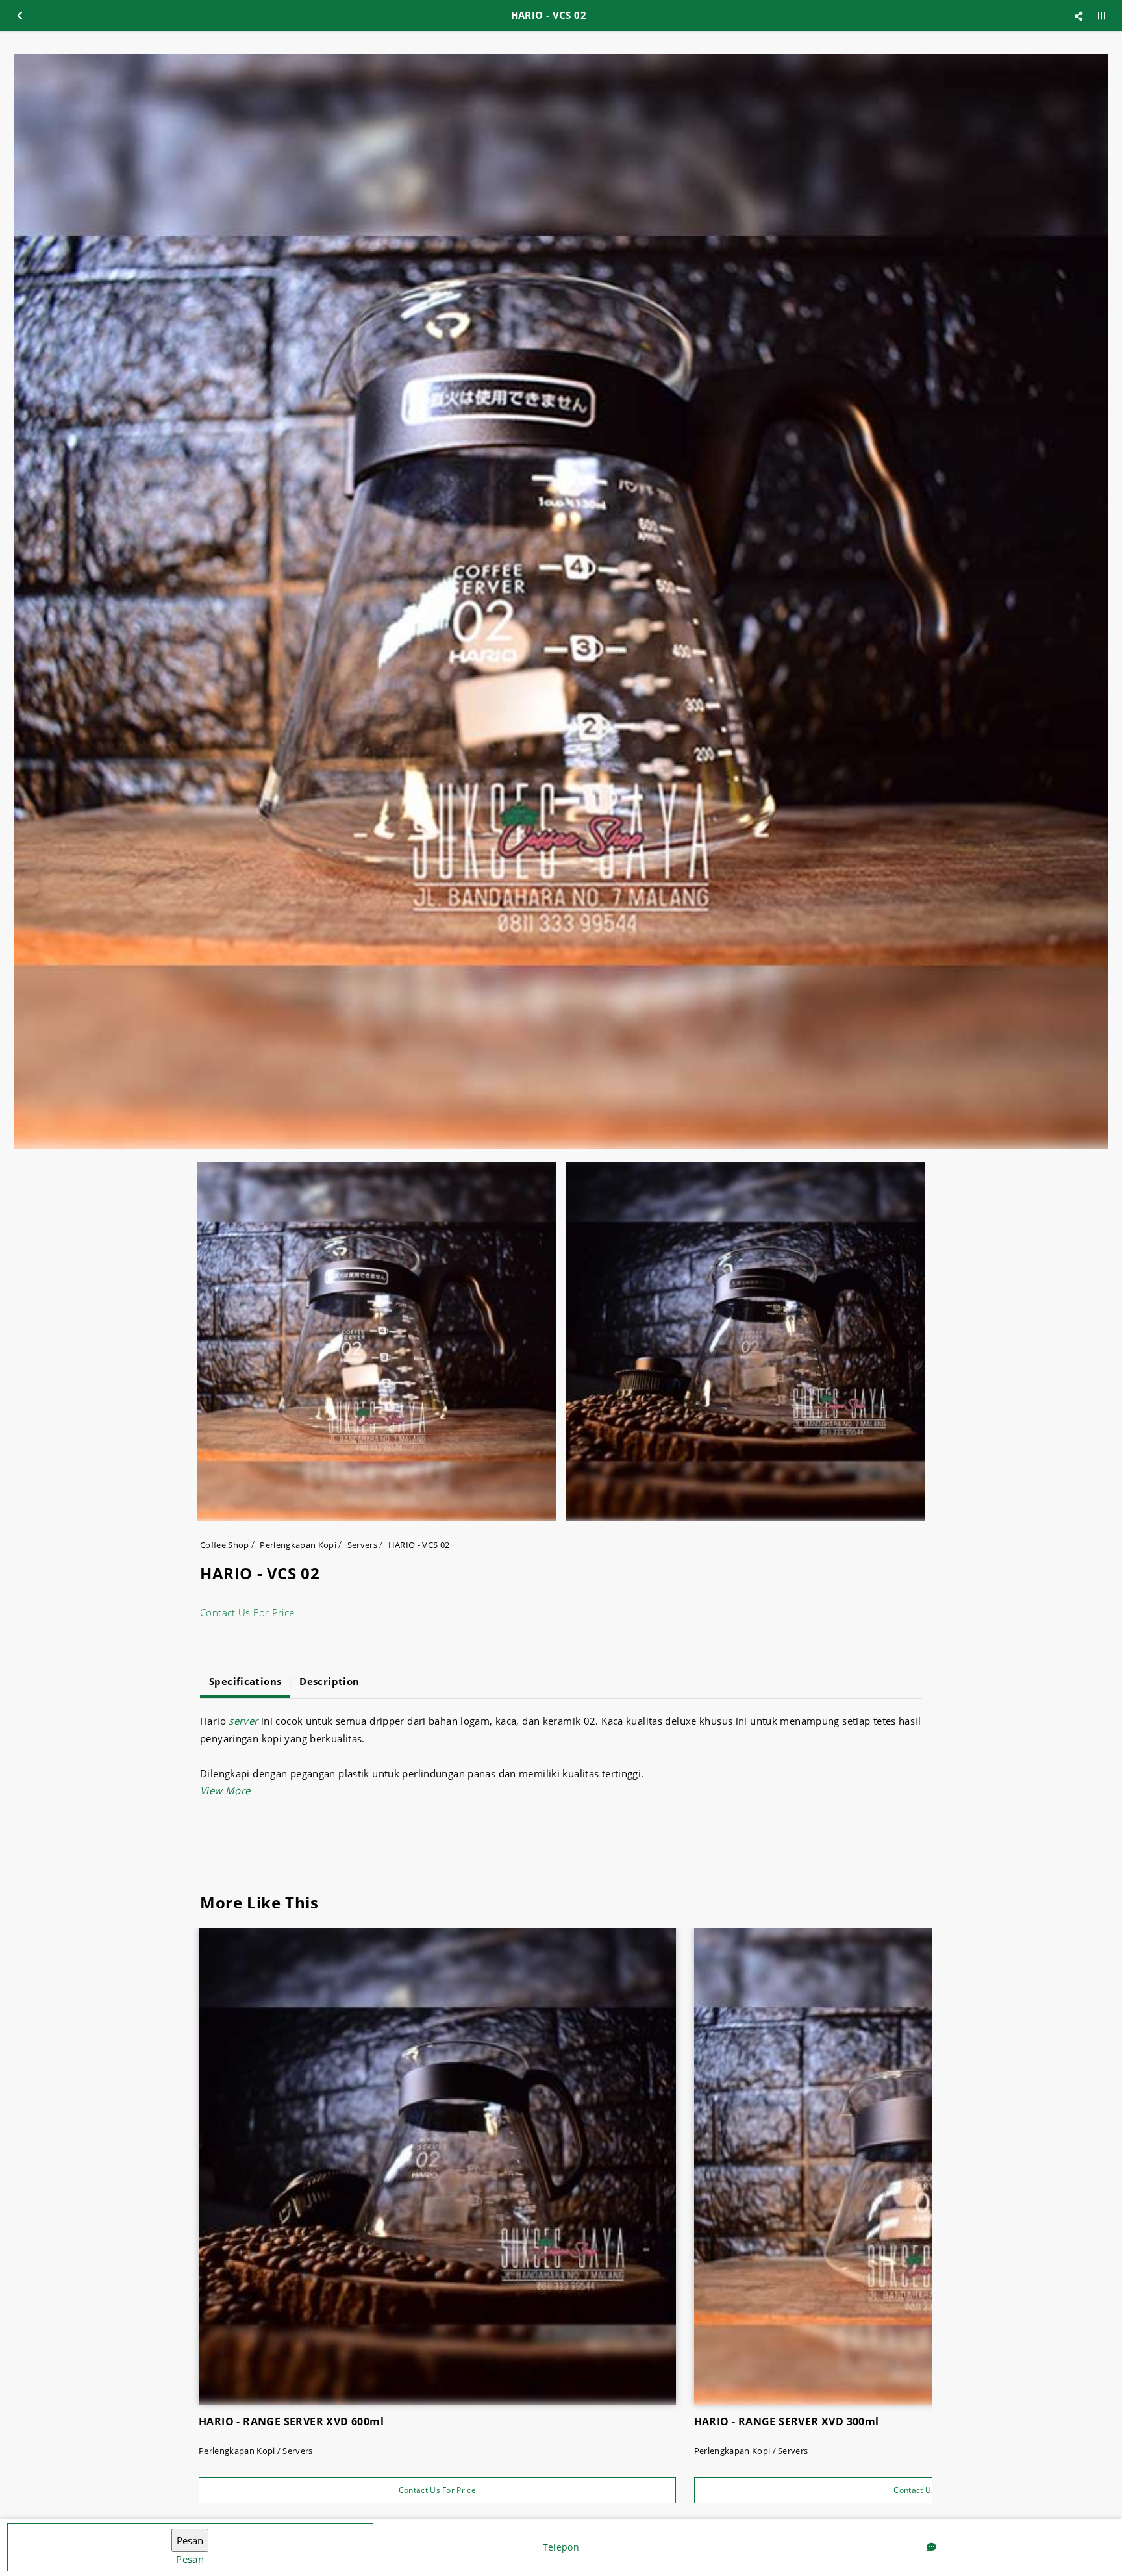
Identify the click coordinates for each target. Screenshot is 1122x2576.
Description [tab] (329, 1681)
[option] (561, 601)
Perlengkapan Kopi (298, 1545)
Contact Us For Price (247, 1612)
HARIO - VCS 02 (419, 1545)
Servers (362, 1545)
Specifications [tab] (245, 1681)
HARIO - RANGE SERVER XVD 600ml (291, 2421)
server (243, 1721)
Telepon (561, 2547)
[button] (225, 1790)
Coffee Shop (225, 1545)
